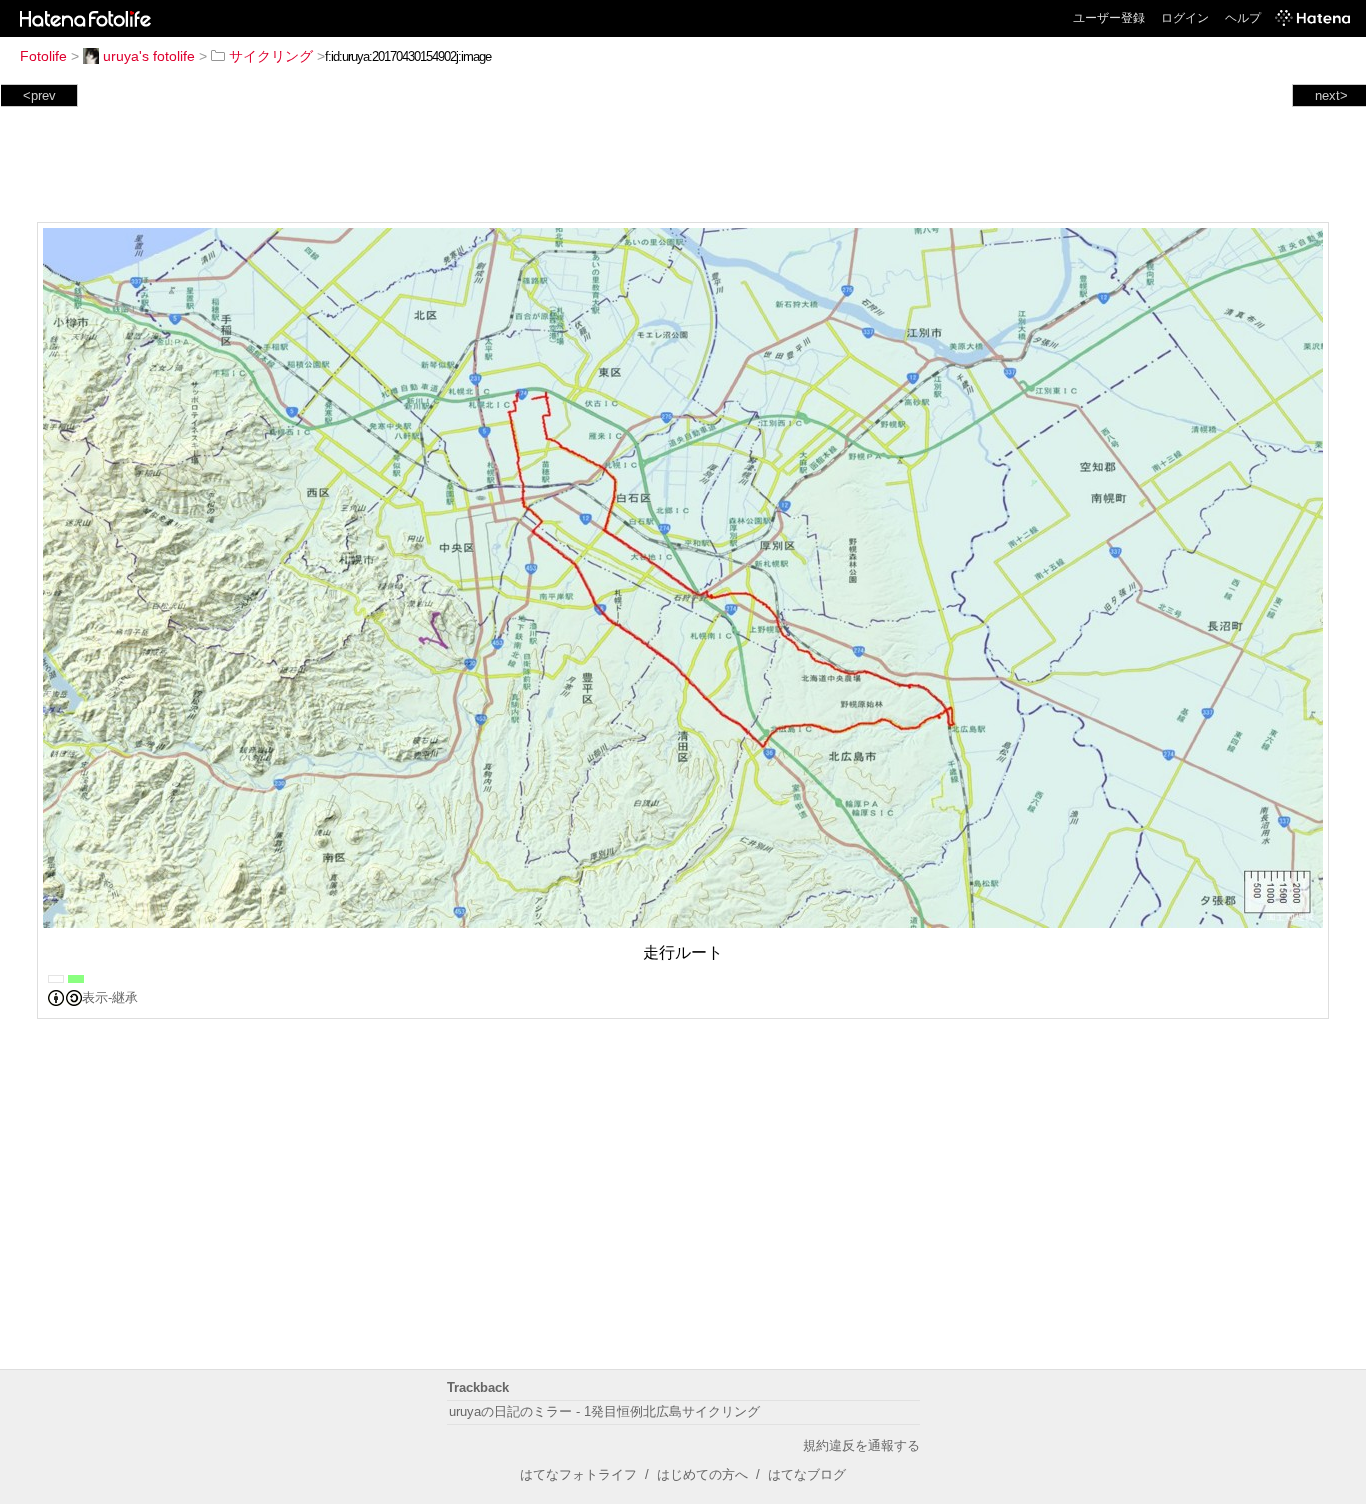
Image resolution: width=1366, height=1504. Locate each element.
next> (1331, 95)
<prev (39, 95)
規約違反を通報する (861, 1445)
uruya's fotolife (149, 56)
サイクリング (271, 56)
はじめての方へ (702, 1474)
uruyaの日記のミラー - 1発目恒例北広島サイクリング (604, 1411)
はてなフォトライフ (578, 1474)
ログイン (1185, 18)
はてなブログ (807, 1474)
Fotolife (43, 56)
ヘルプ (1243, 18)
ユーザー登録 (1109, 18)
